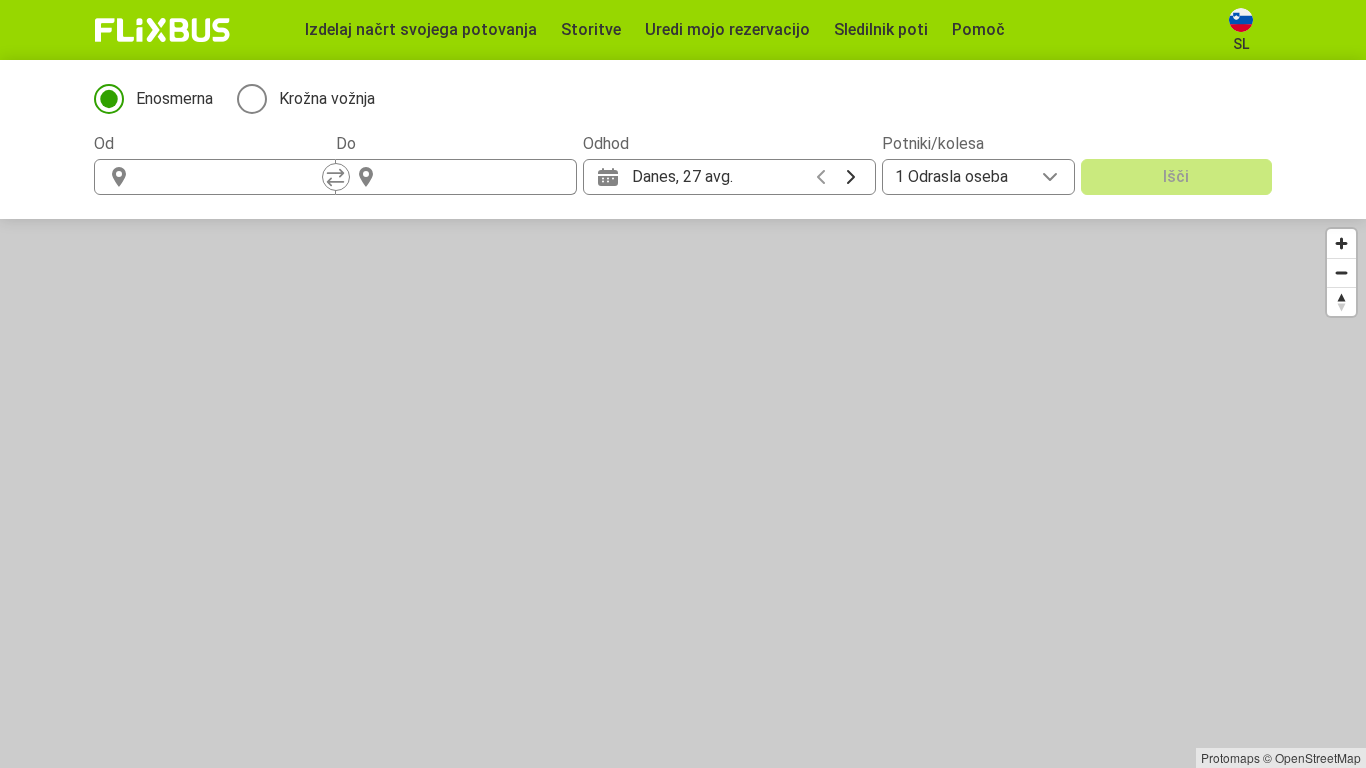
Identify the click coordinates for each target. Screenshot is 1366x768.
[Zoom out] (1341, 272)
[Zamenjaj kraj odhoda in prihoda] (336, 177)
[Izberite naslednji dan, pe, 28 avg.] (851, 177)
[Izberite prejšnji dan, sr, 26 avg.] (821, 177)
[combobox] (233, 177)
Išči (1176, 176)
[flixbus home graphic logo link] (162, 30)
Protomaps (1230, 757)
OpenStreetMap (1318, 757)
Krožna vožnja (327, 98)
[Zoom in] (1341, 243)
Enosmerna (174, 98)
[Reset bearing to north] (1341, 301)
